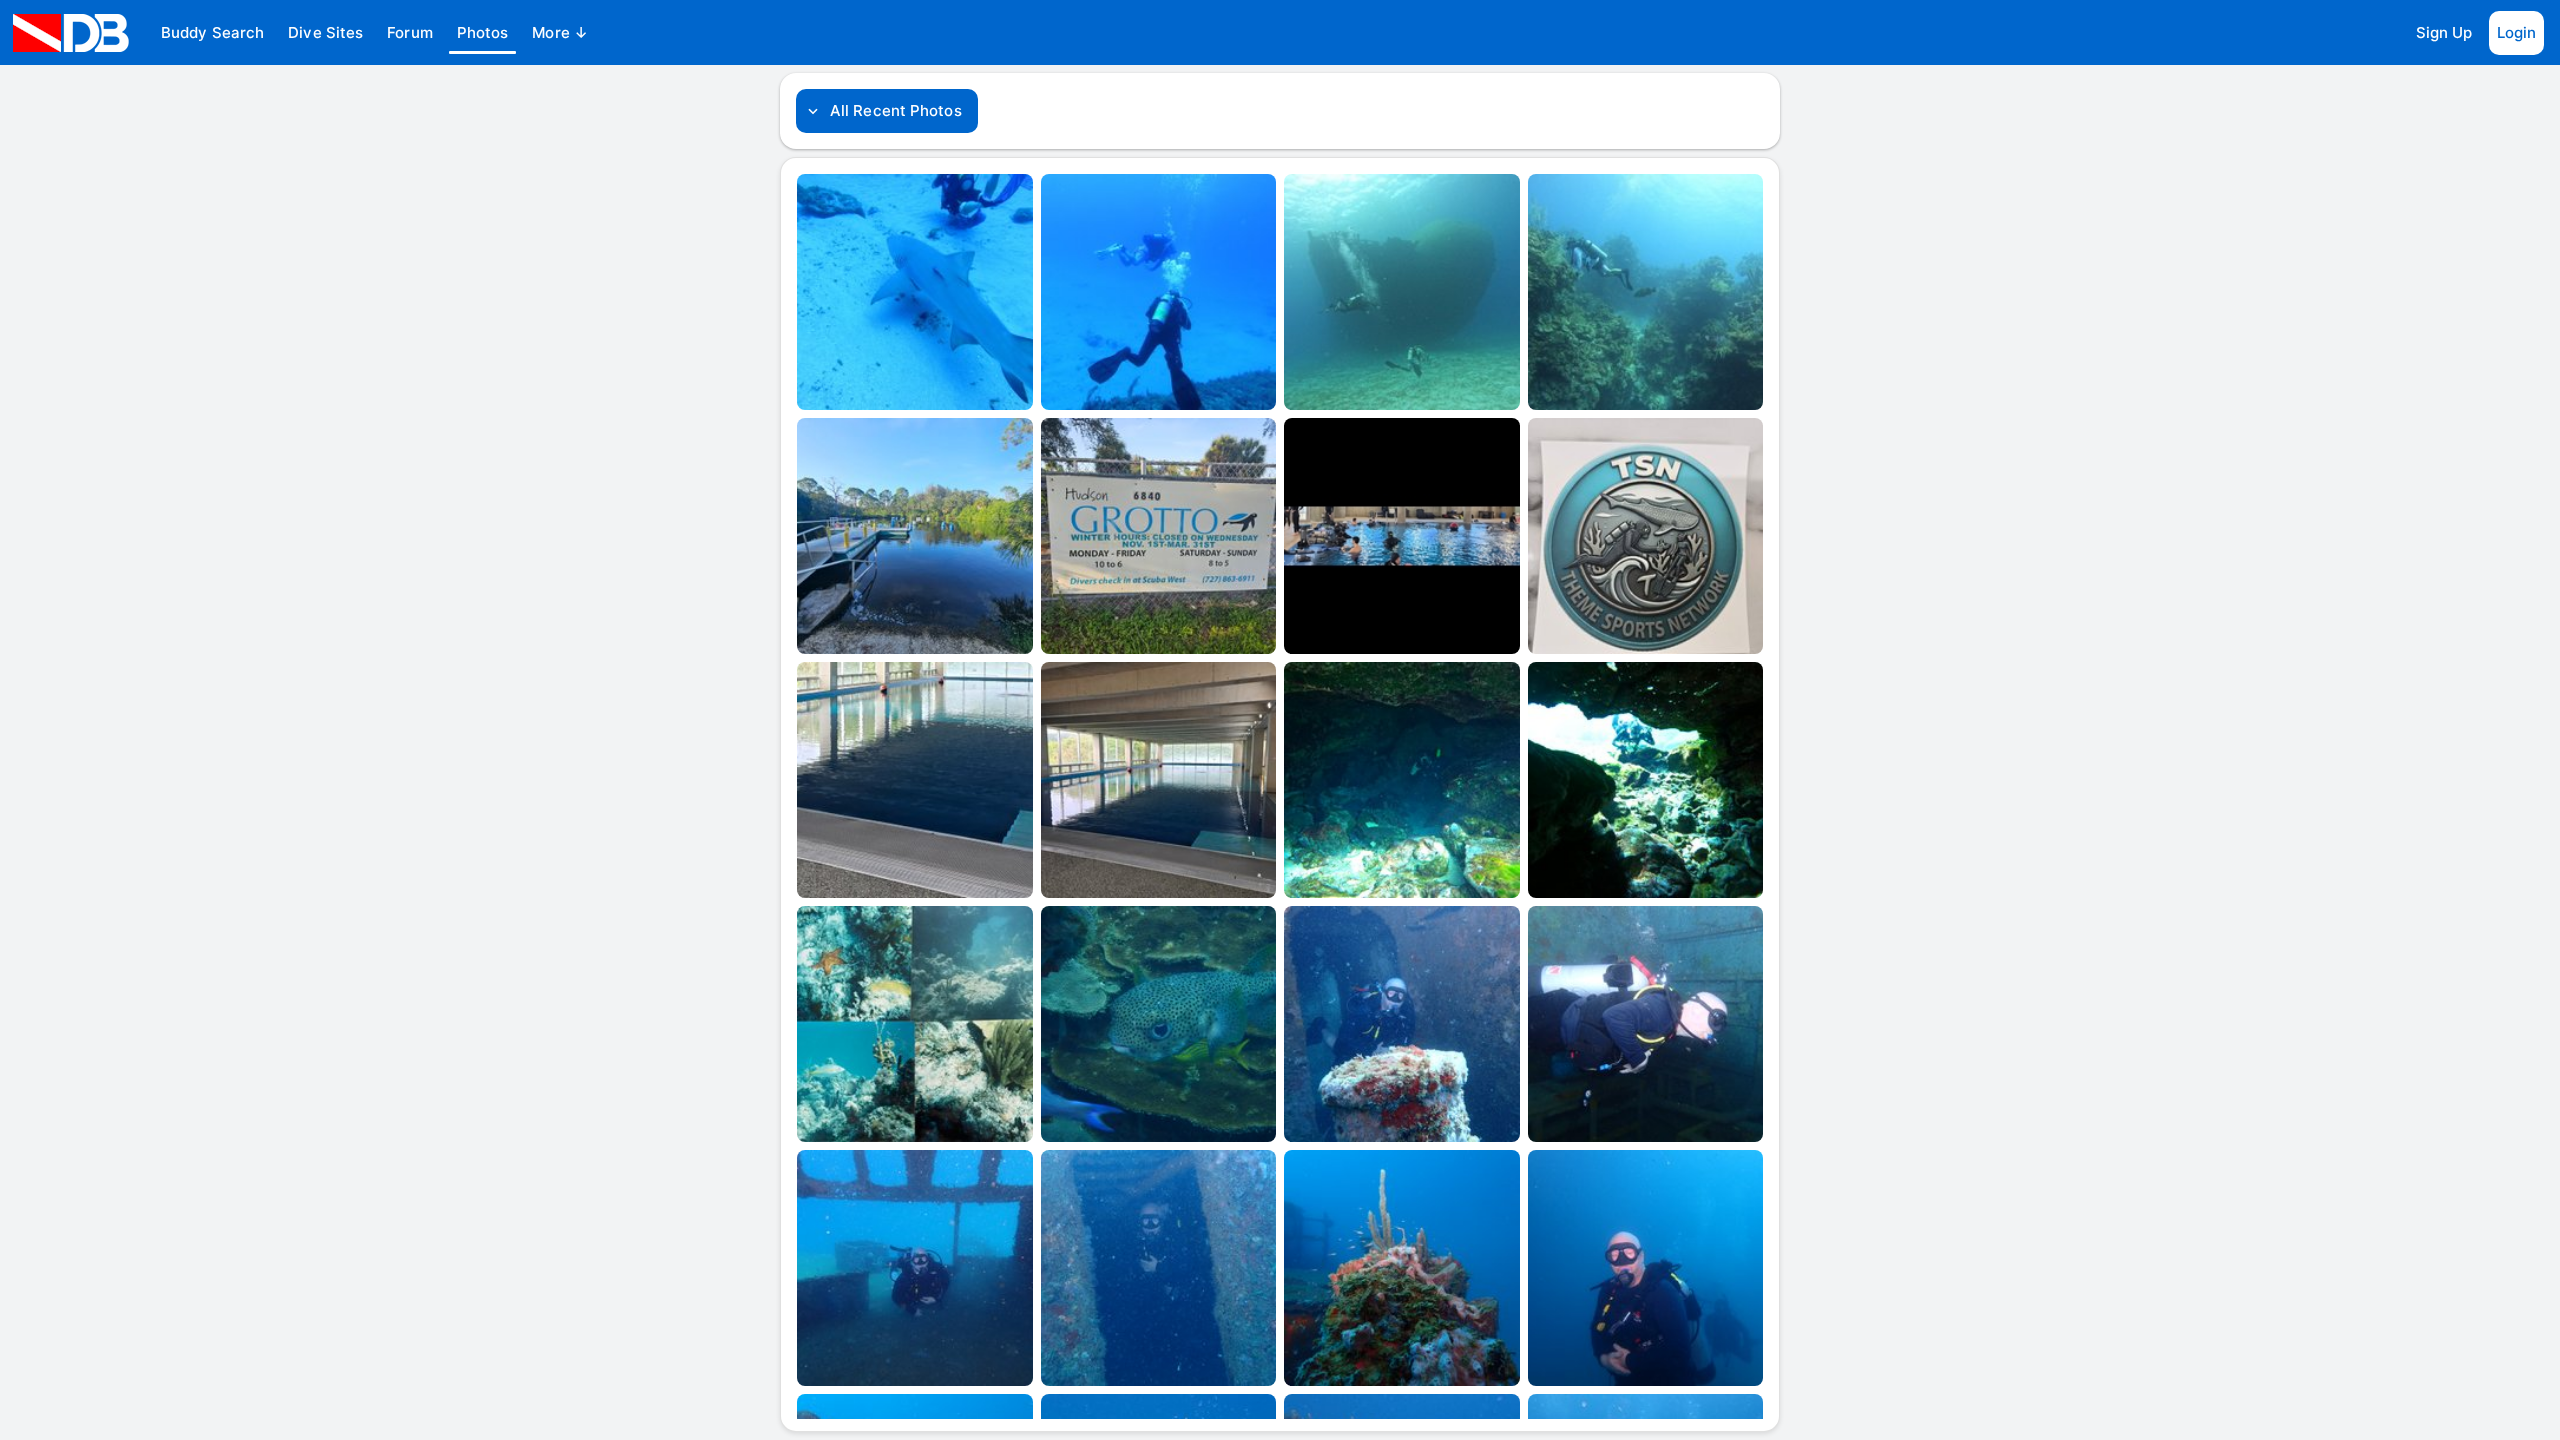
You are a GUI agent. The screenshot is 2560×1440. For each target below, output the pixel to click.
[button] (212, 33)
